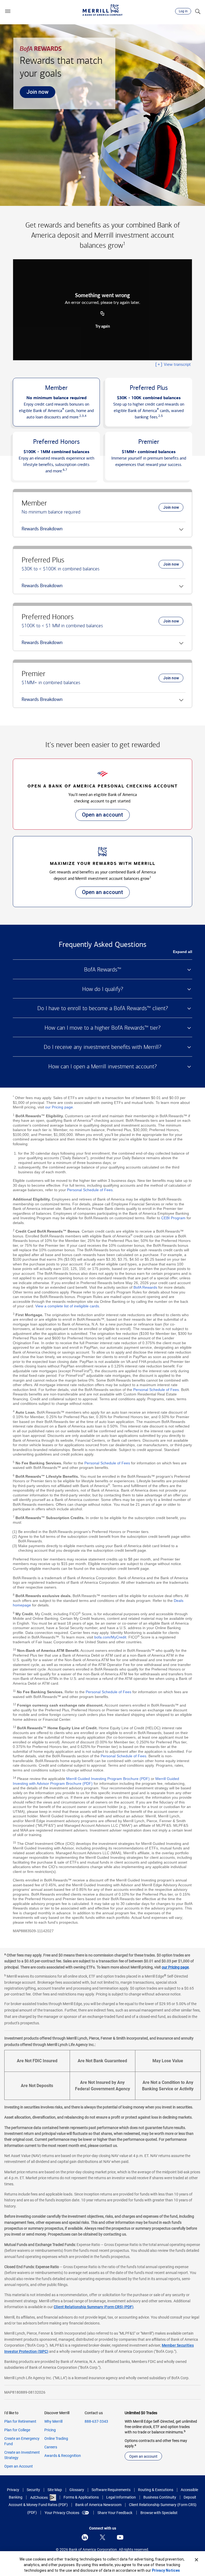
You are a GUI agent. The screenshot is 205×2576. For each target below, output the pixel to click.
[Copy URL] (102, 314)
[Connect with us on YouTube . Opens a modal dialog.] (120, 2537)
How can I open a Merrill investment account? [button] (102, 1067)
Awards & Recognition (63, 2456)
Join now (34, 93)
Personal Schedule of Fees (90, 1190)
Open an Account (19, 2466)
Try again (103, 327)
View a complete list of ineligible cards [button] (67, 1306)
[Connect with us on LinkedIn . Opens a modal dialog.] (85, 2537)
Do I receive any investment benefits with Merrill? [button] (102, 1047)
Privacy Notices (166, 2570)
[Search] (198, 11)
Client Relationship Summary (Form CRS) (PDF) (94, 2307)
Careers (51, 2447)
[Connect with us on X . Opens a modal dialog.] (102, 2537)
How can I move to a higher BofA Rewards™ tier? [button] (102, 1028)
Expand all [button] (183, 952)
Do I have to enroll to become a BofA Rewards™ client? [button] (103, 1008)
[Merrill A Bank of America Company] (102, 10)
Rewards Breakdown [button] (41, 531)
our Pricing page (59, 1107)
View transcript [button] (173, 364)
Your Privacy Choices (62, 2513)
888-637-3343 (96, 2421)
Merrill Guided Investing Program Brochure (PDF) (108, 1779)
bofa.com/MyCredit (110, 1637)
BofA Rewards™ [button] (103, 970)
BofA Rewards (145, 1287)
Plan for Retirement (20, 2421)
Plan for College (17, 2430)
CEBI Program (173, 1218)
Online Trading (56, 2438)
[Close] (196, 2560)
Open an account (99, 816)
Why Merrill (53, 2421)
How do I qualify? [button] (103, 989)
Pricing (50, 2430)
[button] (8, 11)
